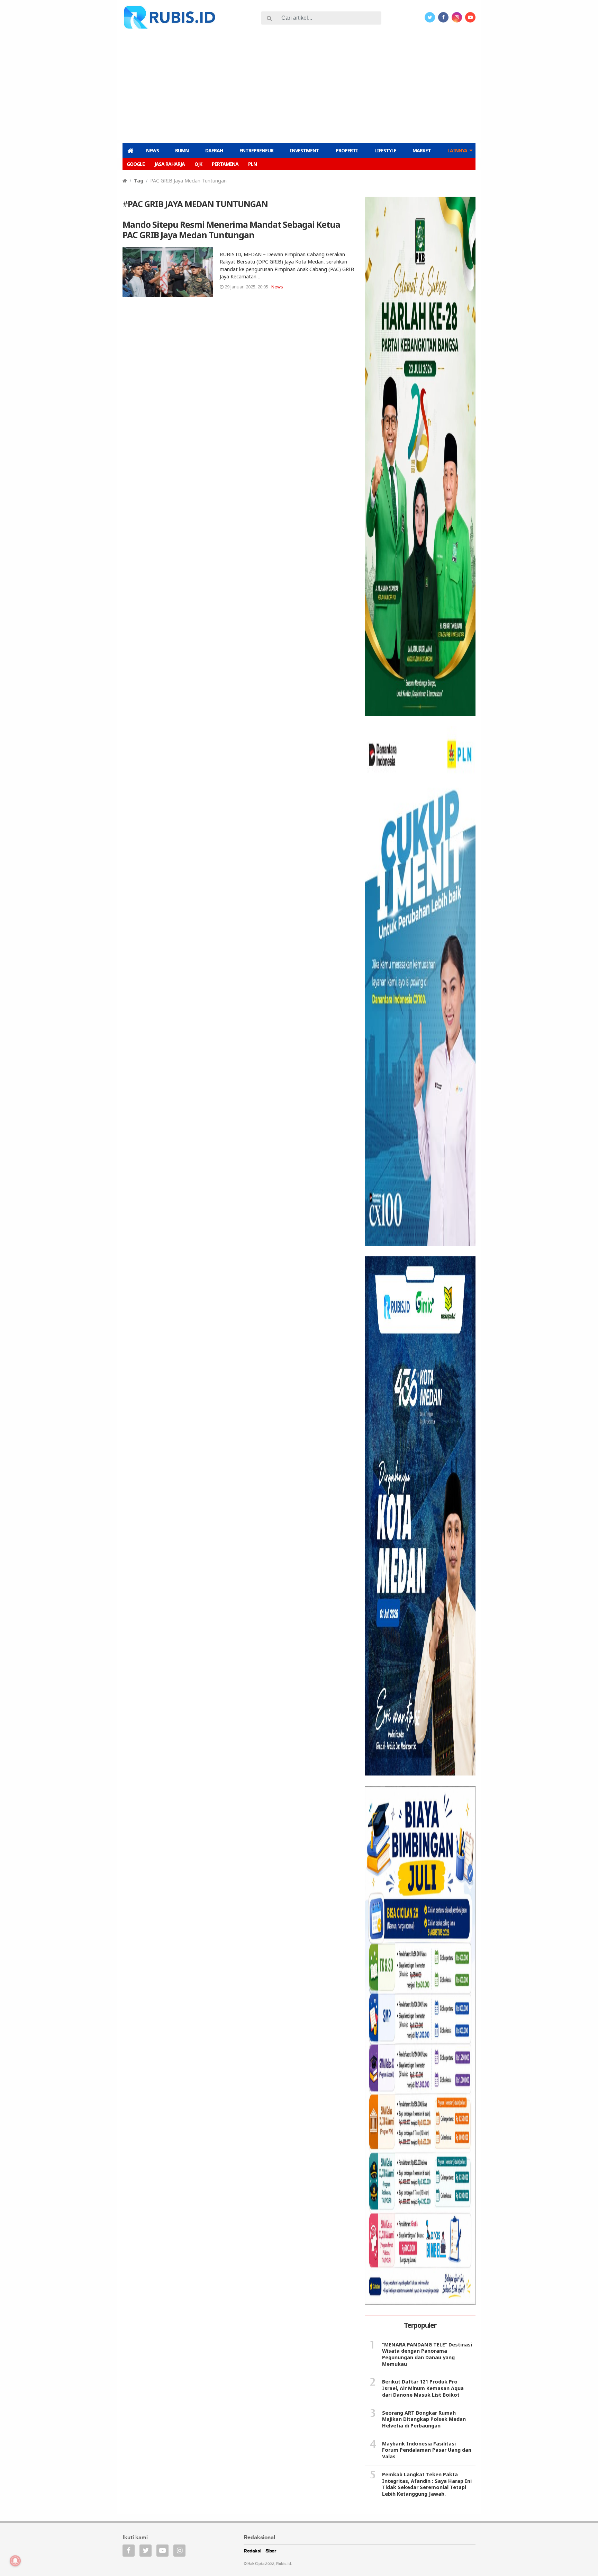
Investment (304, 150)
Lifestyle (385, 150)
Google (136, 164)
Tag (139, 181)
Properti (347, 150)
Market (422, 150)
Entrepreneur (256, 150)
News (152, 150)
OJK (198, 164)
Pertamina (225, 164)
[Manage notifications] (15, 2561)
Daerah (214, 150)
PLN (252, 164)
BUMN (182, 150)
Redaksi (252, 2551)
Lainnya (457, 150)
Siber (271, 2551)
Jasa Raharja (170, 164)
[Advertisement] (299, 85)
